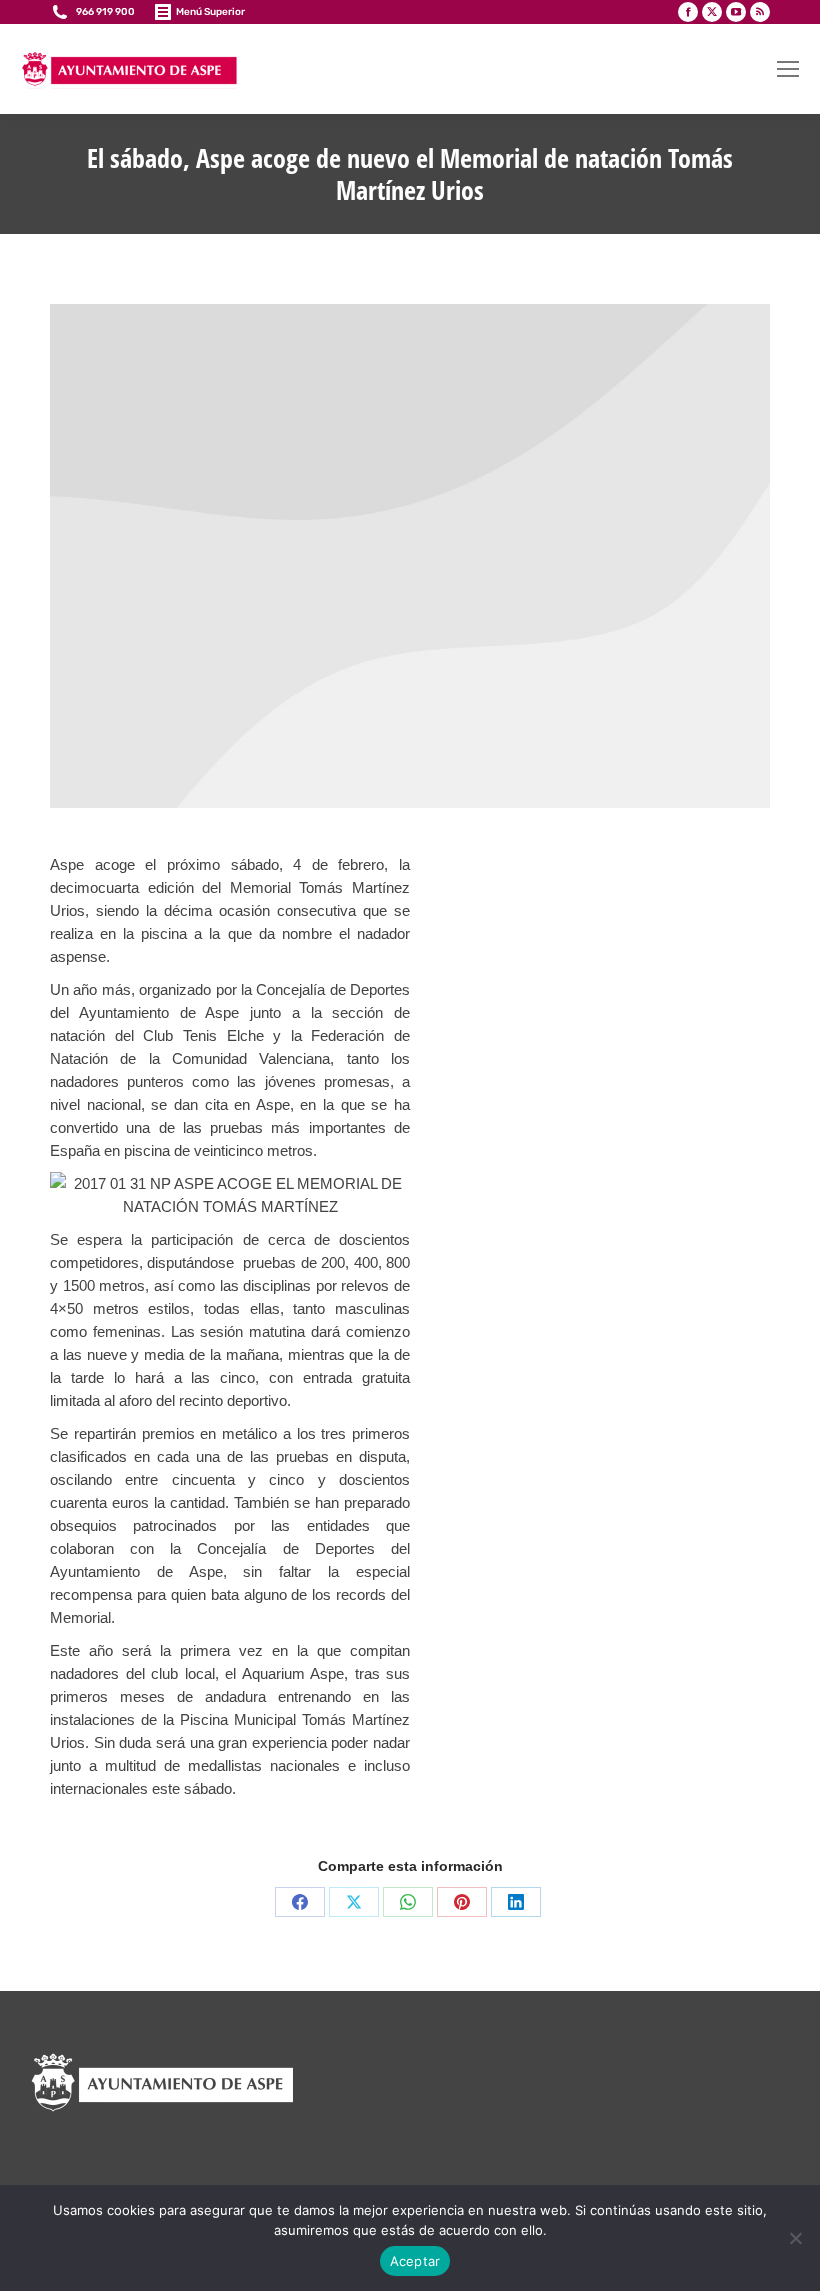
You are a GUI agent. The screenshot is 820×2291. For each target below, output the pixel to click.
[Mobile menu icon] (788, 69)
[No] (795, 2238)
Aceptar (415, 2261)
